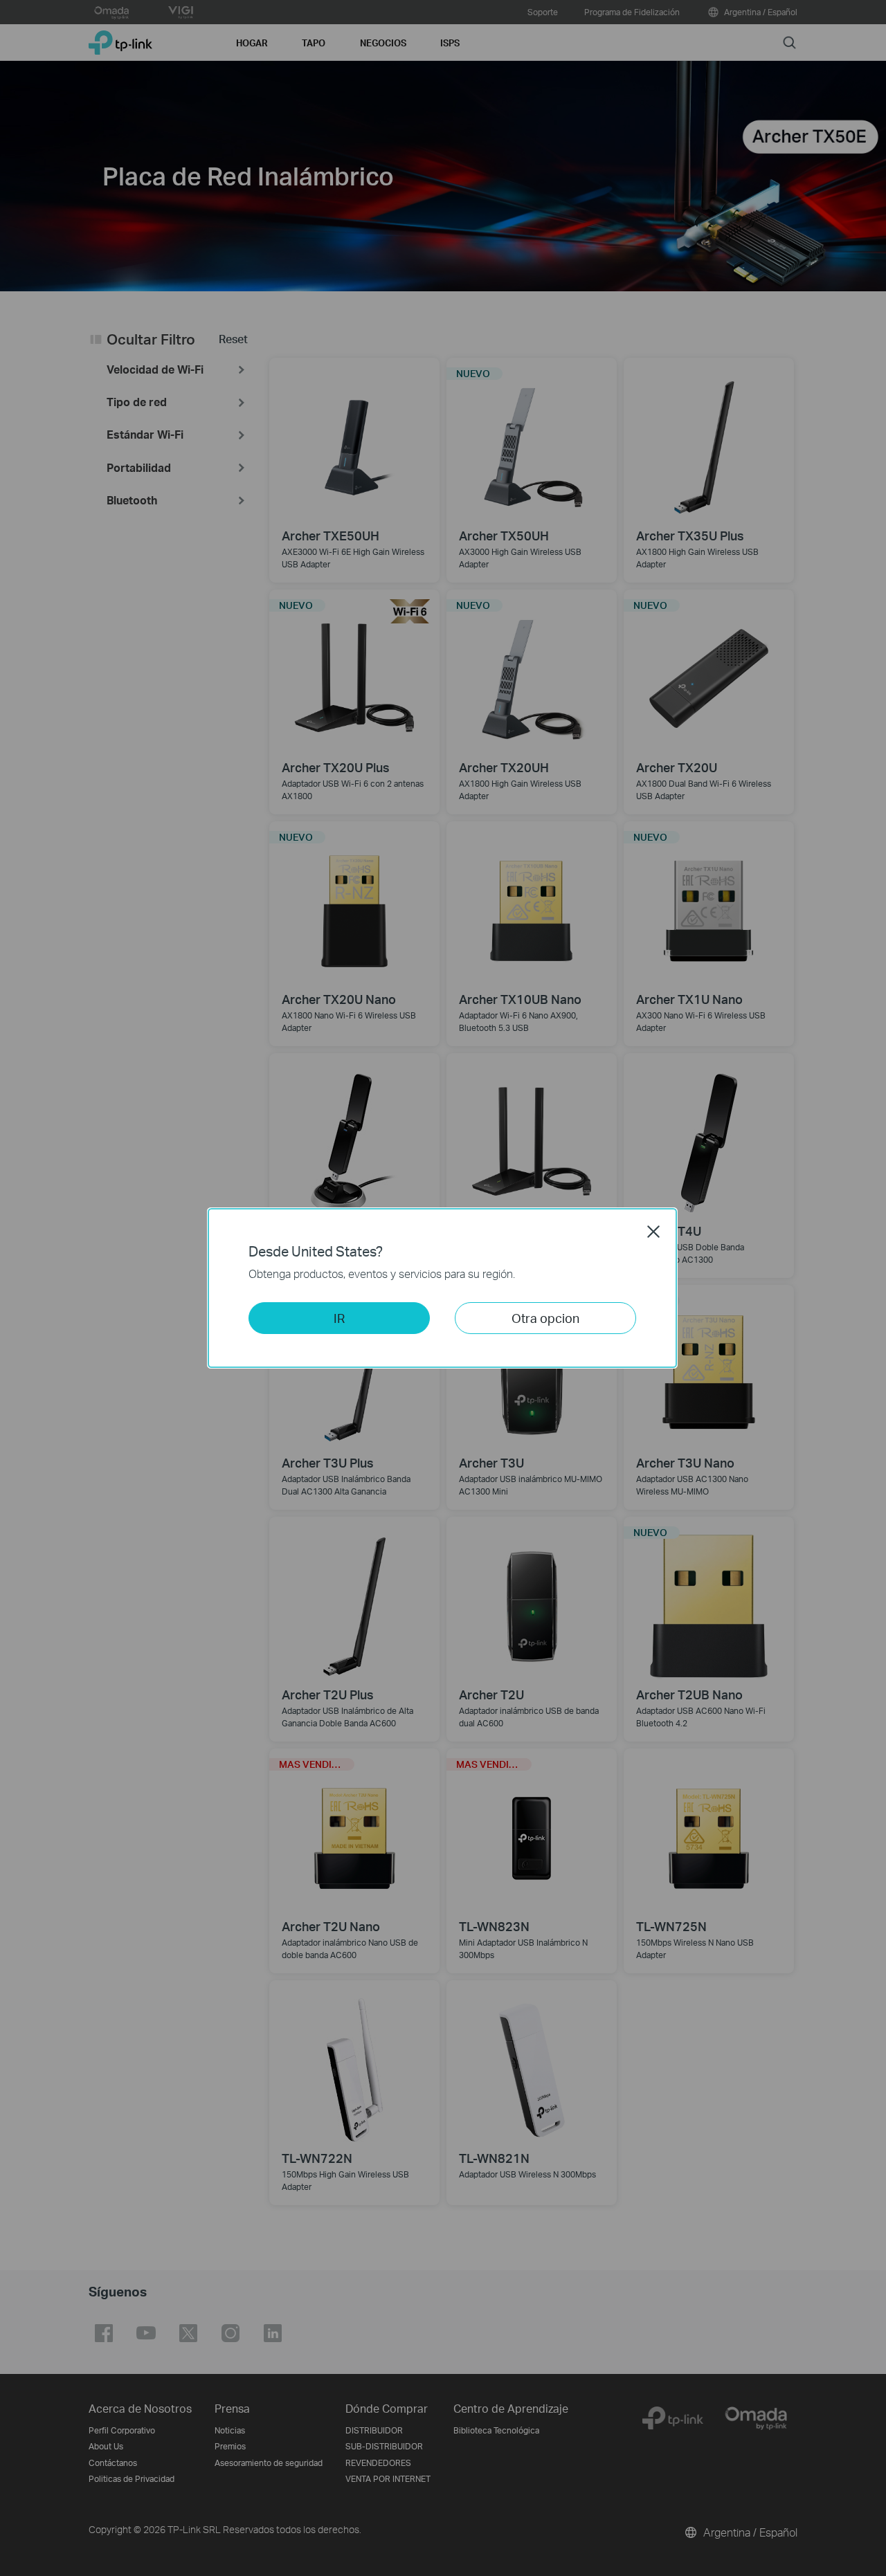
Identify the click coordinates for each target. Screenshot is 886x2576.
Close (653, 1232)
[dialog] (443, 1288)
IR (339, 1318)
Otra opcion (545, 1318)
